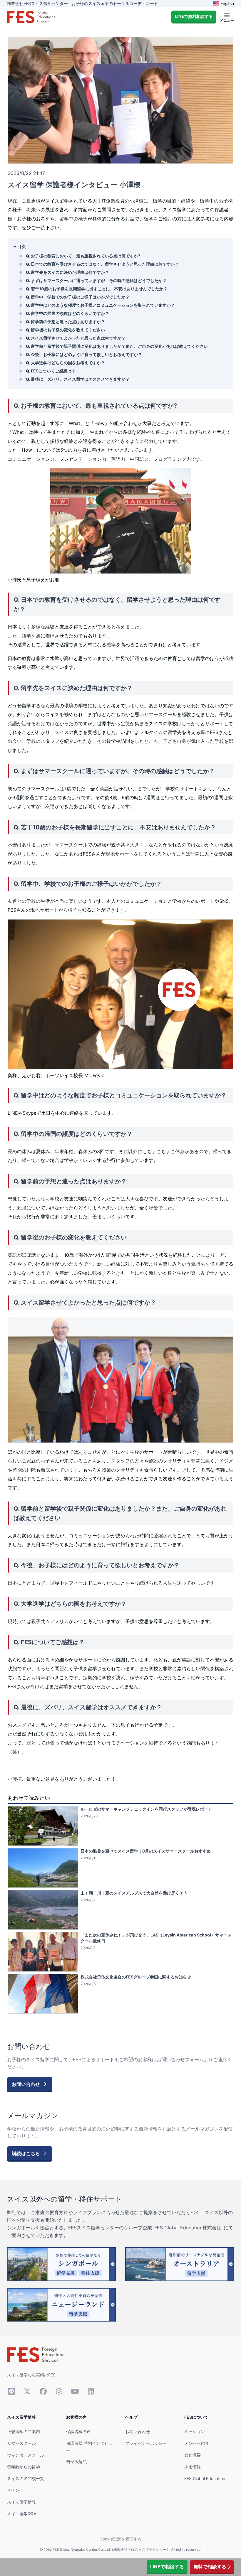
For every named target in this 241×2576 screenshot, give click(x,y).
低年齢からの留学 (24, 2467)
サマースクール (21, 2443)
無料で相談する (210, 2567)
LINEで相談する (167, 2567)
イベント (15, 2490)
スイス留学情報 (21, 2502)
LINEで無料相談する (194, 16)
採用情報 (193, 2467)
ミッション (195, 2431)
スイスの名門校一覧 (26, 2478)
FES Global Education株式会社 (188, 2228)
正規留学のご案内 (24, 2431)
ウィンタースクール (26, 2455)
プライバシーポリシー (146, 2443)
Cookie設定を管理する (121, 2539)
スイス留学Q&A (22, 2514)
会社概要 (193, 2455)
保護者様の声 (78, 2431)
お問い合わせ (138, 2431)
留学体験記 (76, 2462)
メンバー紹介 (197, 2443)
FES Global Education (205, 2478)
